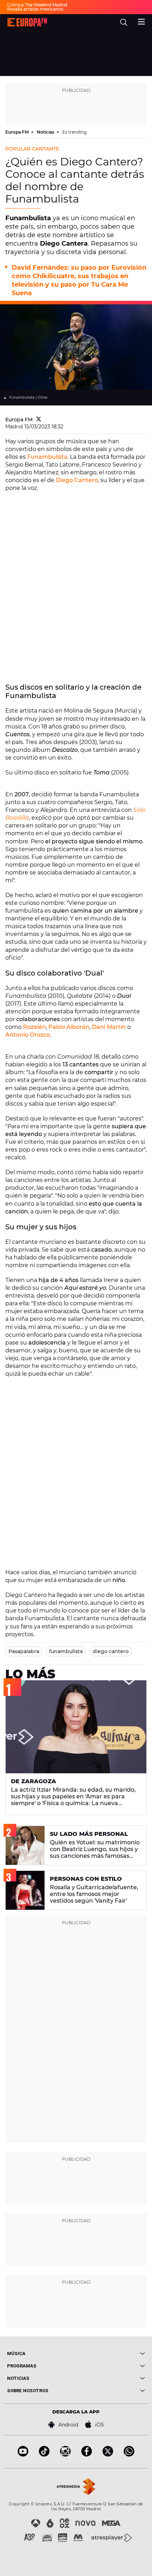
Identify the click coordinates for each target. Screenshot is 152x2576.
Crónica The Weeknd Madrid (37, 5)
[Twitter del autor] (39, 420)
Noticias (46, 132)
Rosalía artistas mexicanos (35, 9)
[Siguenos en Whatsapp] (129, 2455)
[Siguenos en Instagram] (65, 2455)
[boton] (110, 2353)
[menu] (141, 21)
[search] (124, 22)
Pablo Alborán (69, 1027)
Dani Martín (109, 1027)
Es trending (74, 132)
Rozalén (34, 1027)
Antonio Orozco (28, 1035)
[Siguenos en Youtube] (23, 2455)
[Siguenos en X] (108, 2455)
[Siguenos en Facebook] (87, 2455)
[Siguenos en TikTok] (44, 2455)
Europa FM (17, 132)
